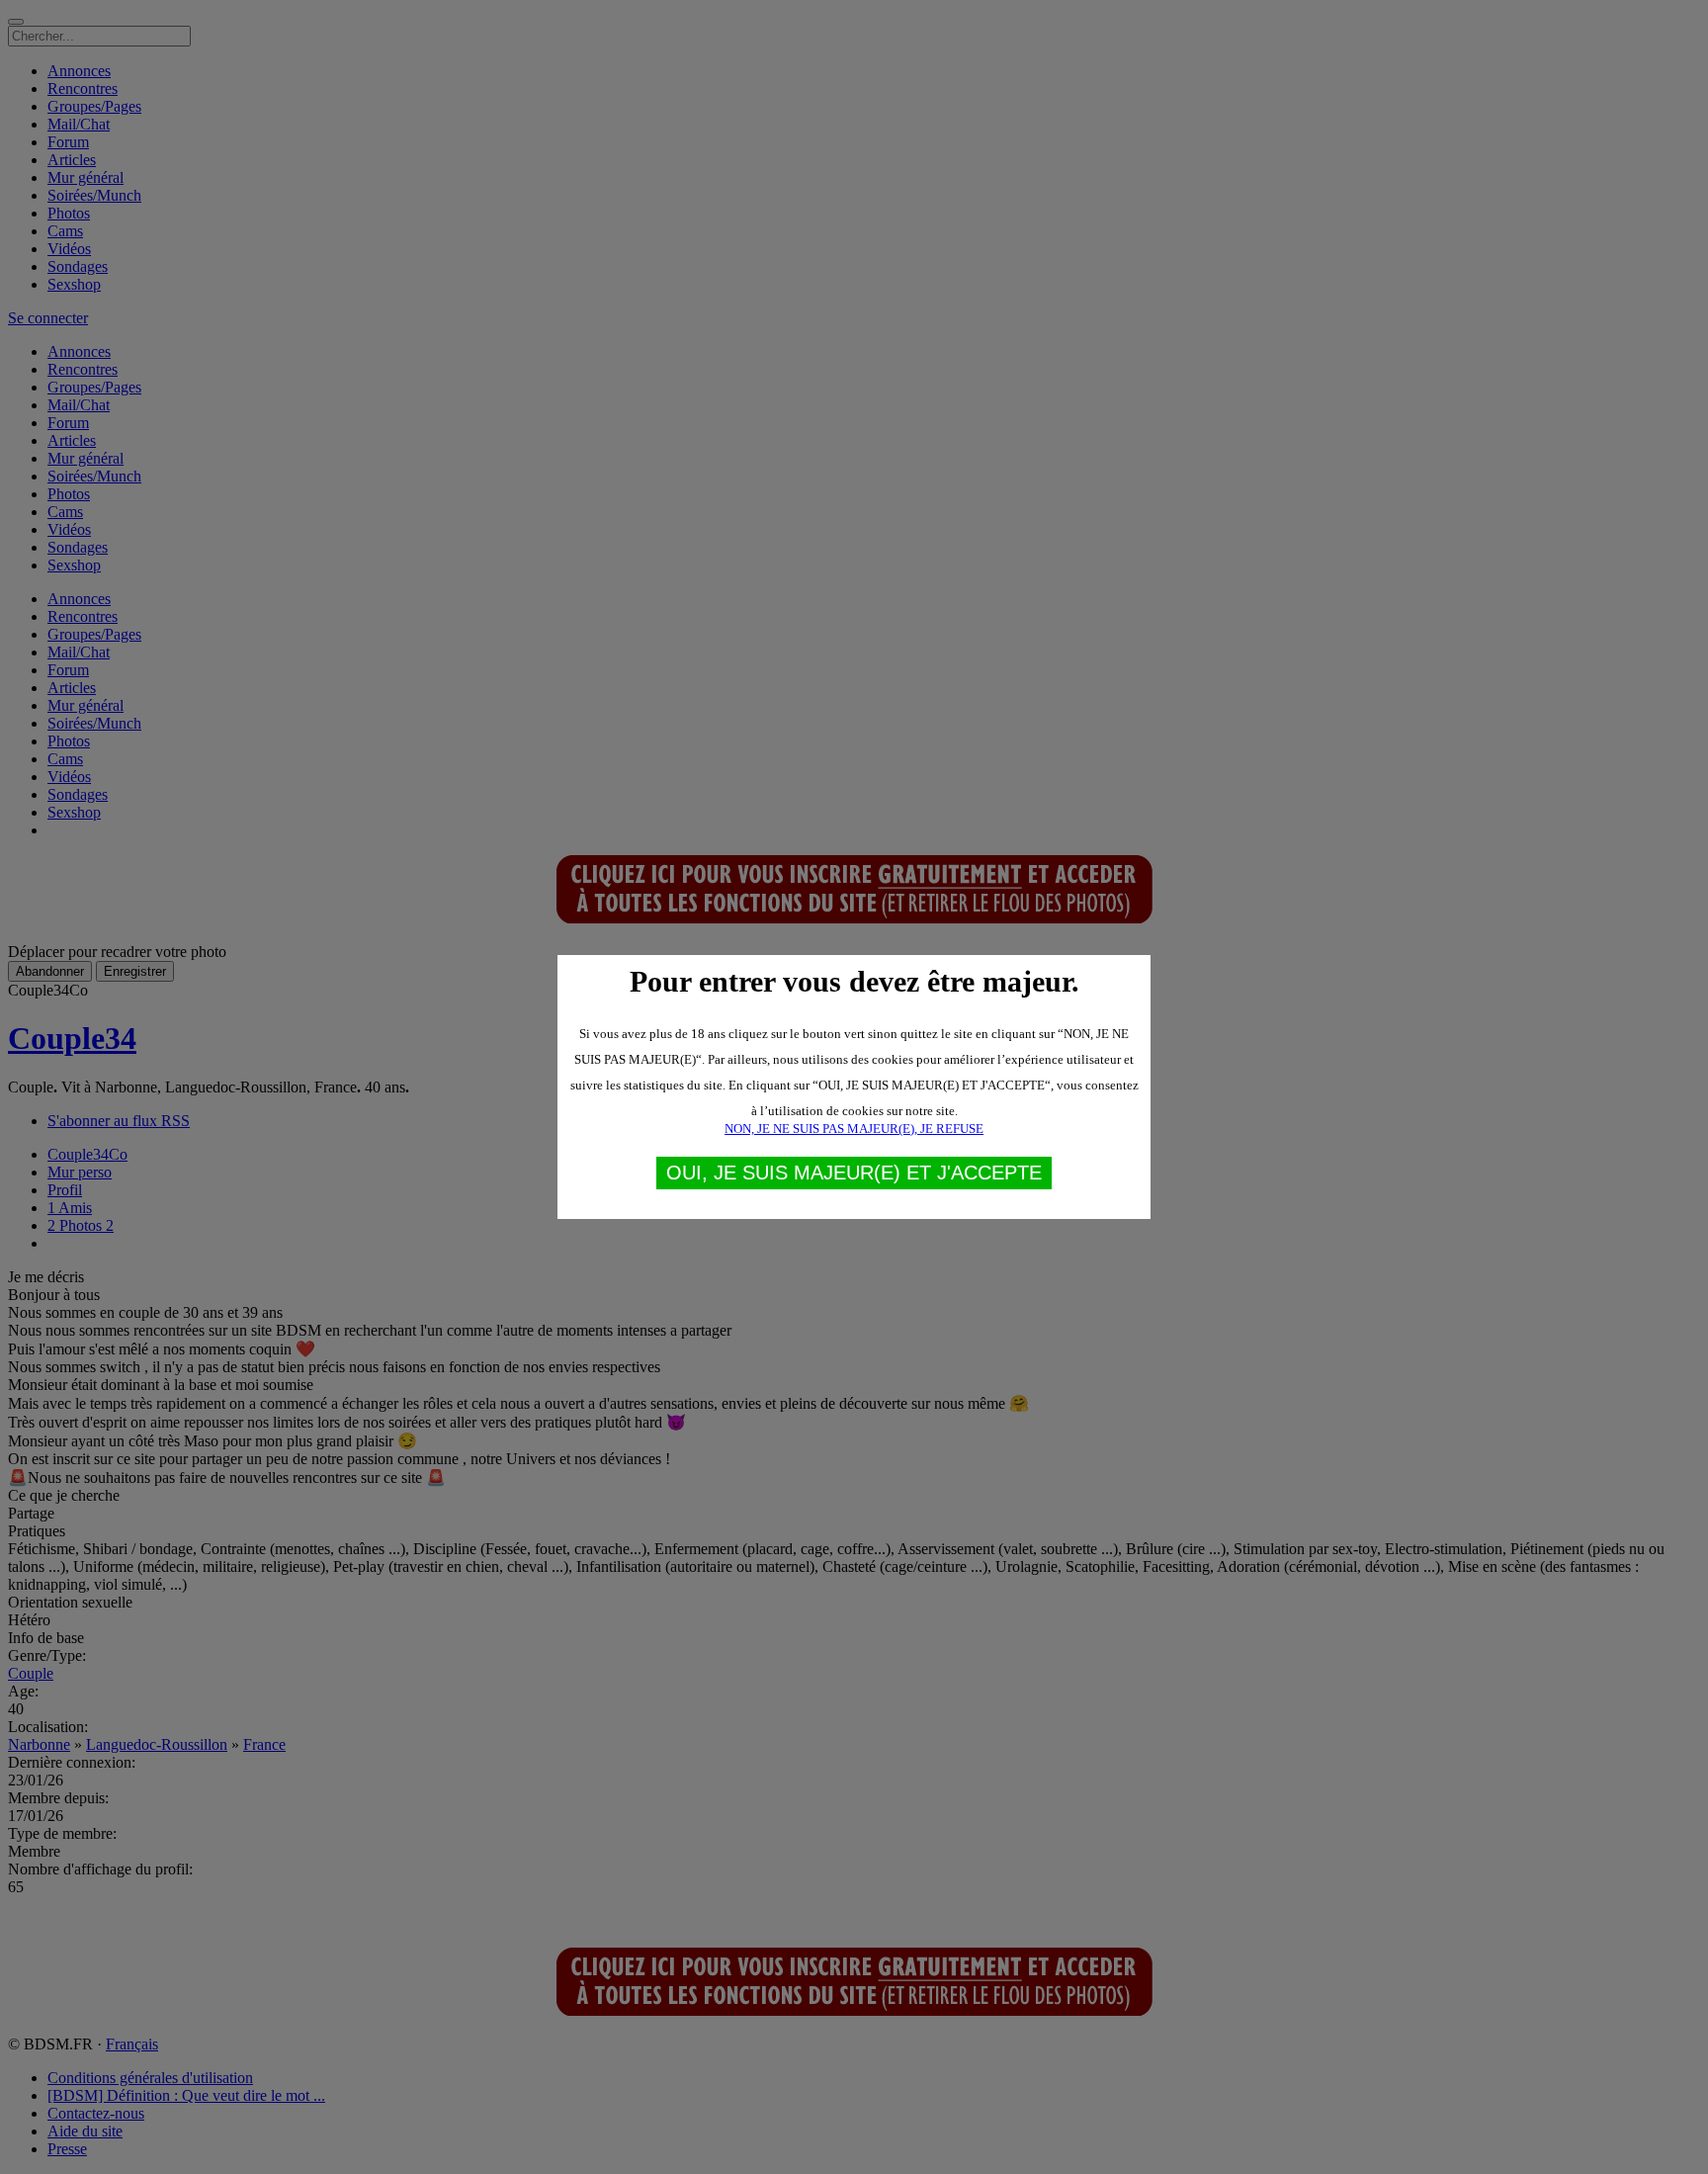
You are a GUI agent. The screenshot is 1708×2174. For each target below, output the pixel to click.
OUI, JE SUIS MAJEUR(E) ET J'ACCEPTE (854, 1173)
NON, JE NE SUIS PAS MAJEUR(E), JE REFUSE (854, 1129)
